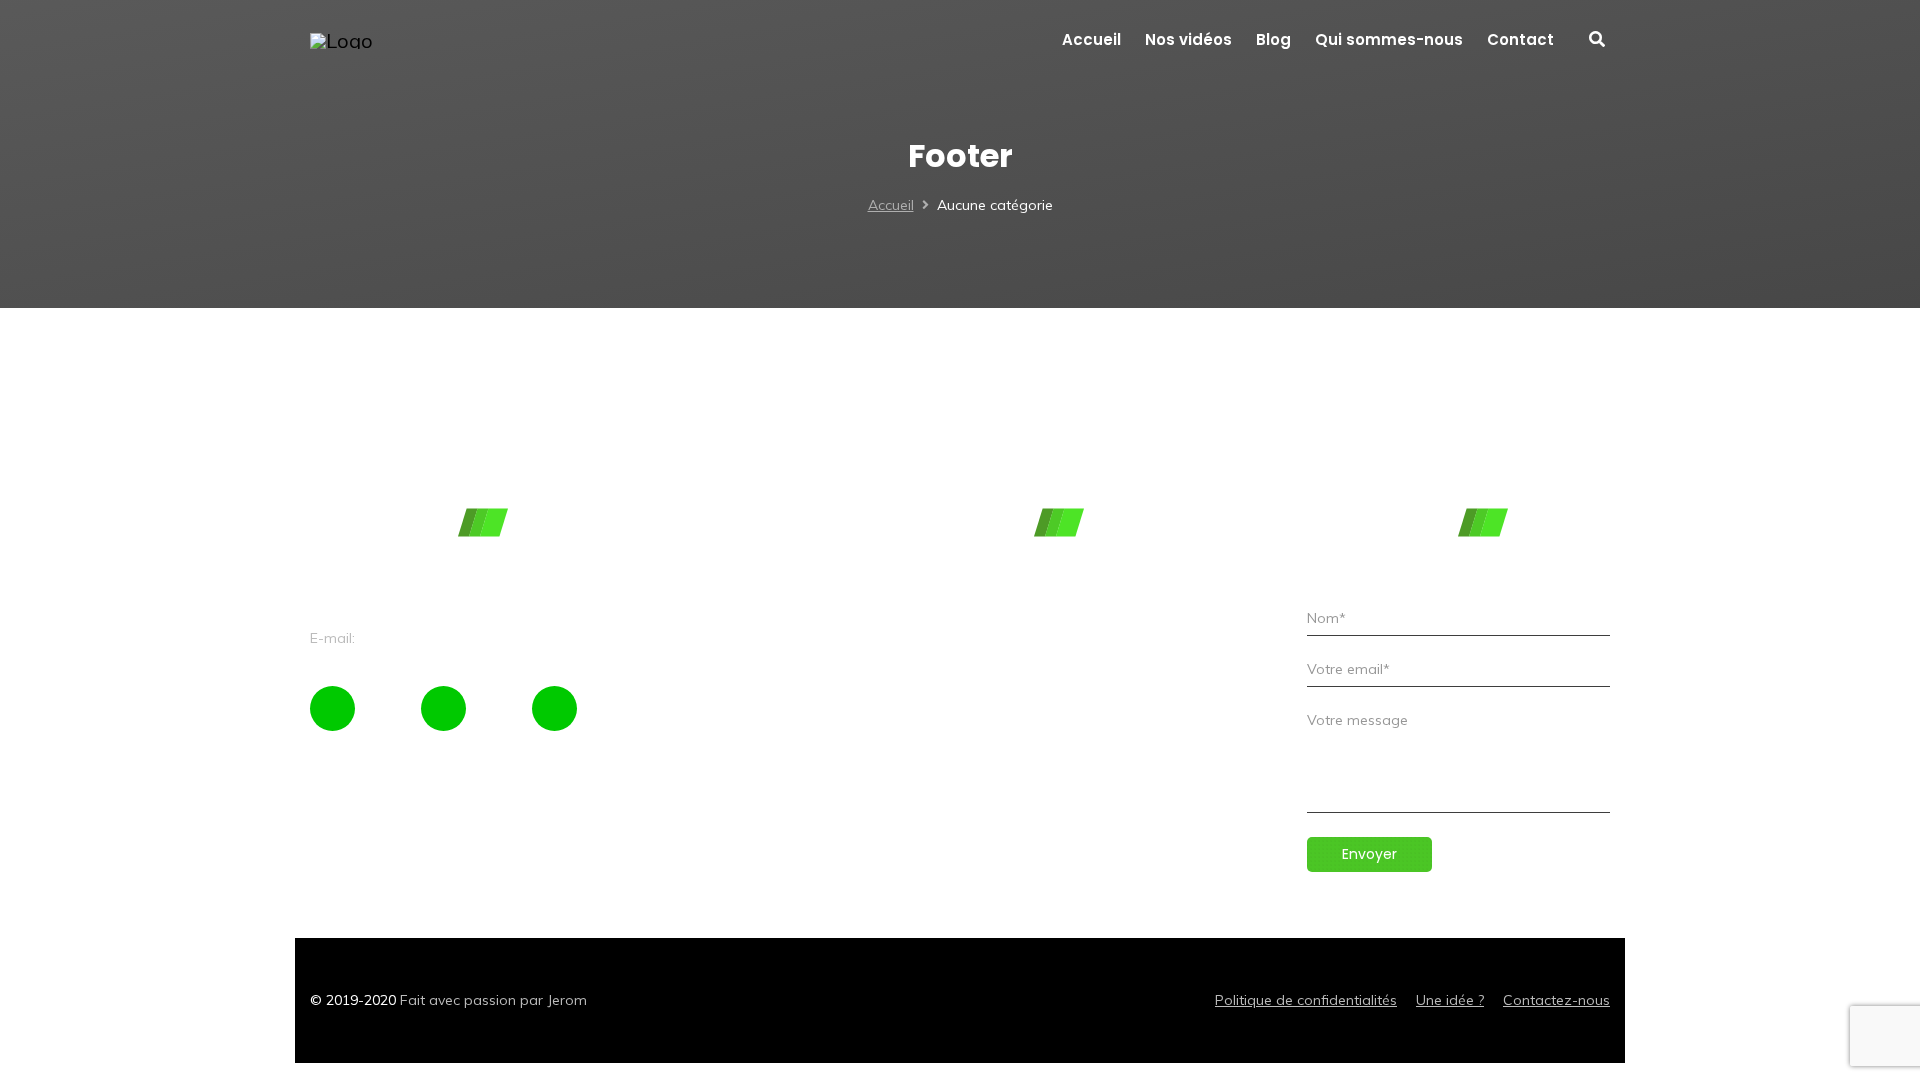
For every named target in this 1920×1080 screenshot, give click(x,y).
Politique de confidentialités (1306, 1000)
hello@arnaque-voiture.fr (441, 638)
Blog (658, 680)
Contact (669, 748)
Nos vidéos (679, 647)
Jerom (567, 1000)
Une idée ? (1450, 1000)
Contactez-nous (1556, 1000)
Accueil (891, 205)
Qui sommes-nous (703, 714)
